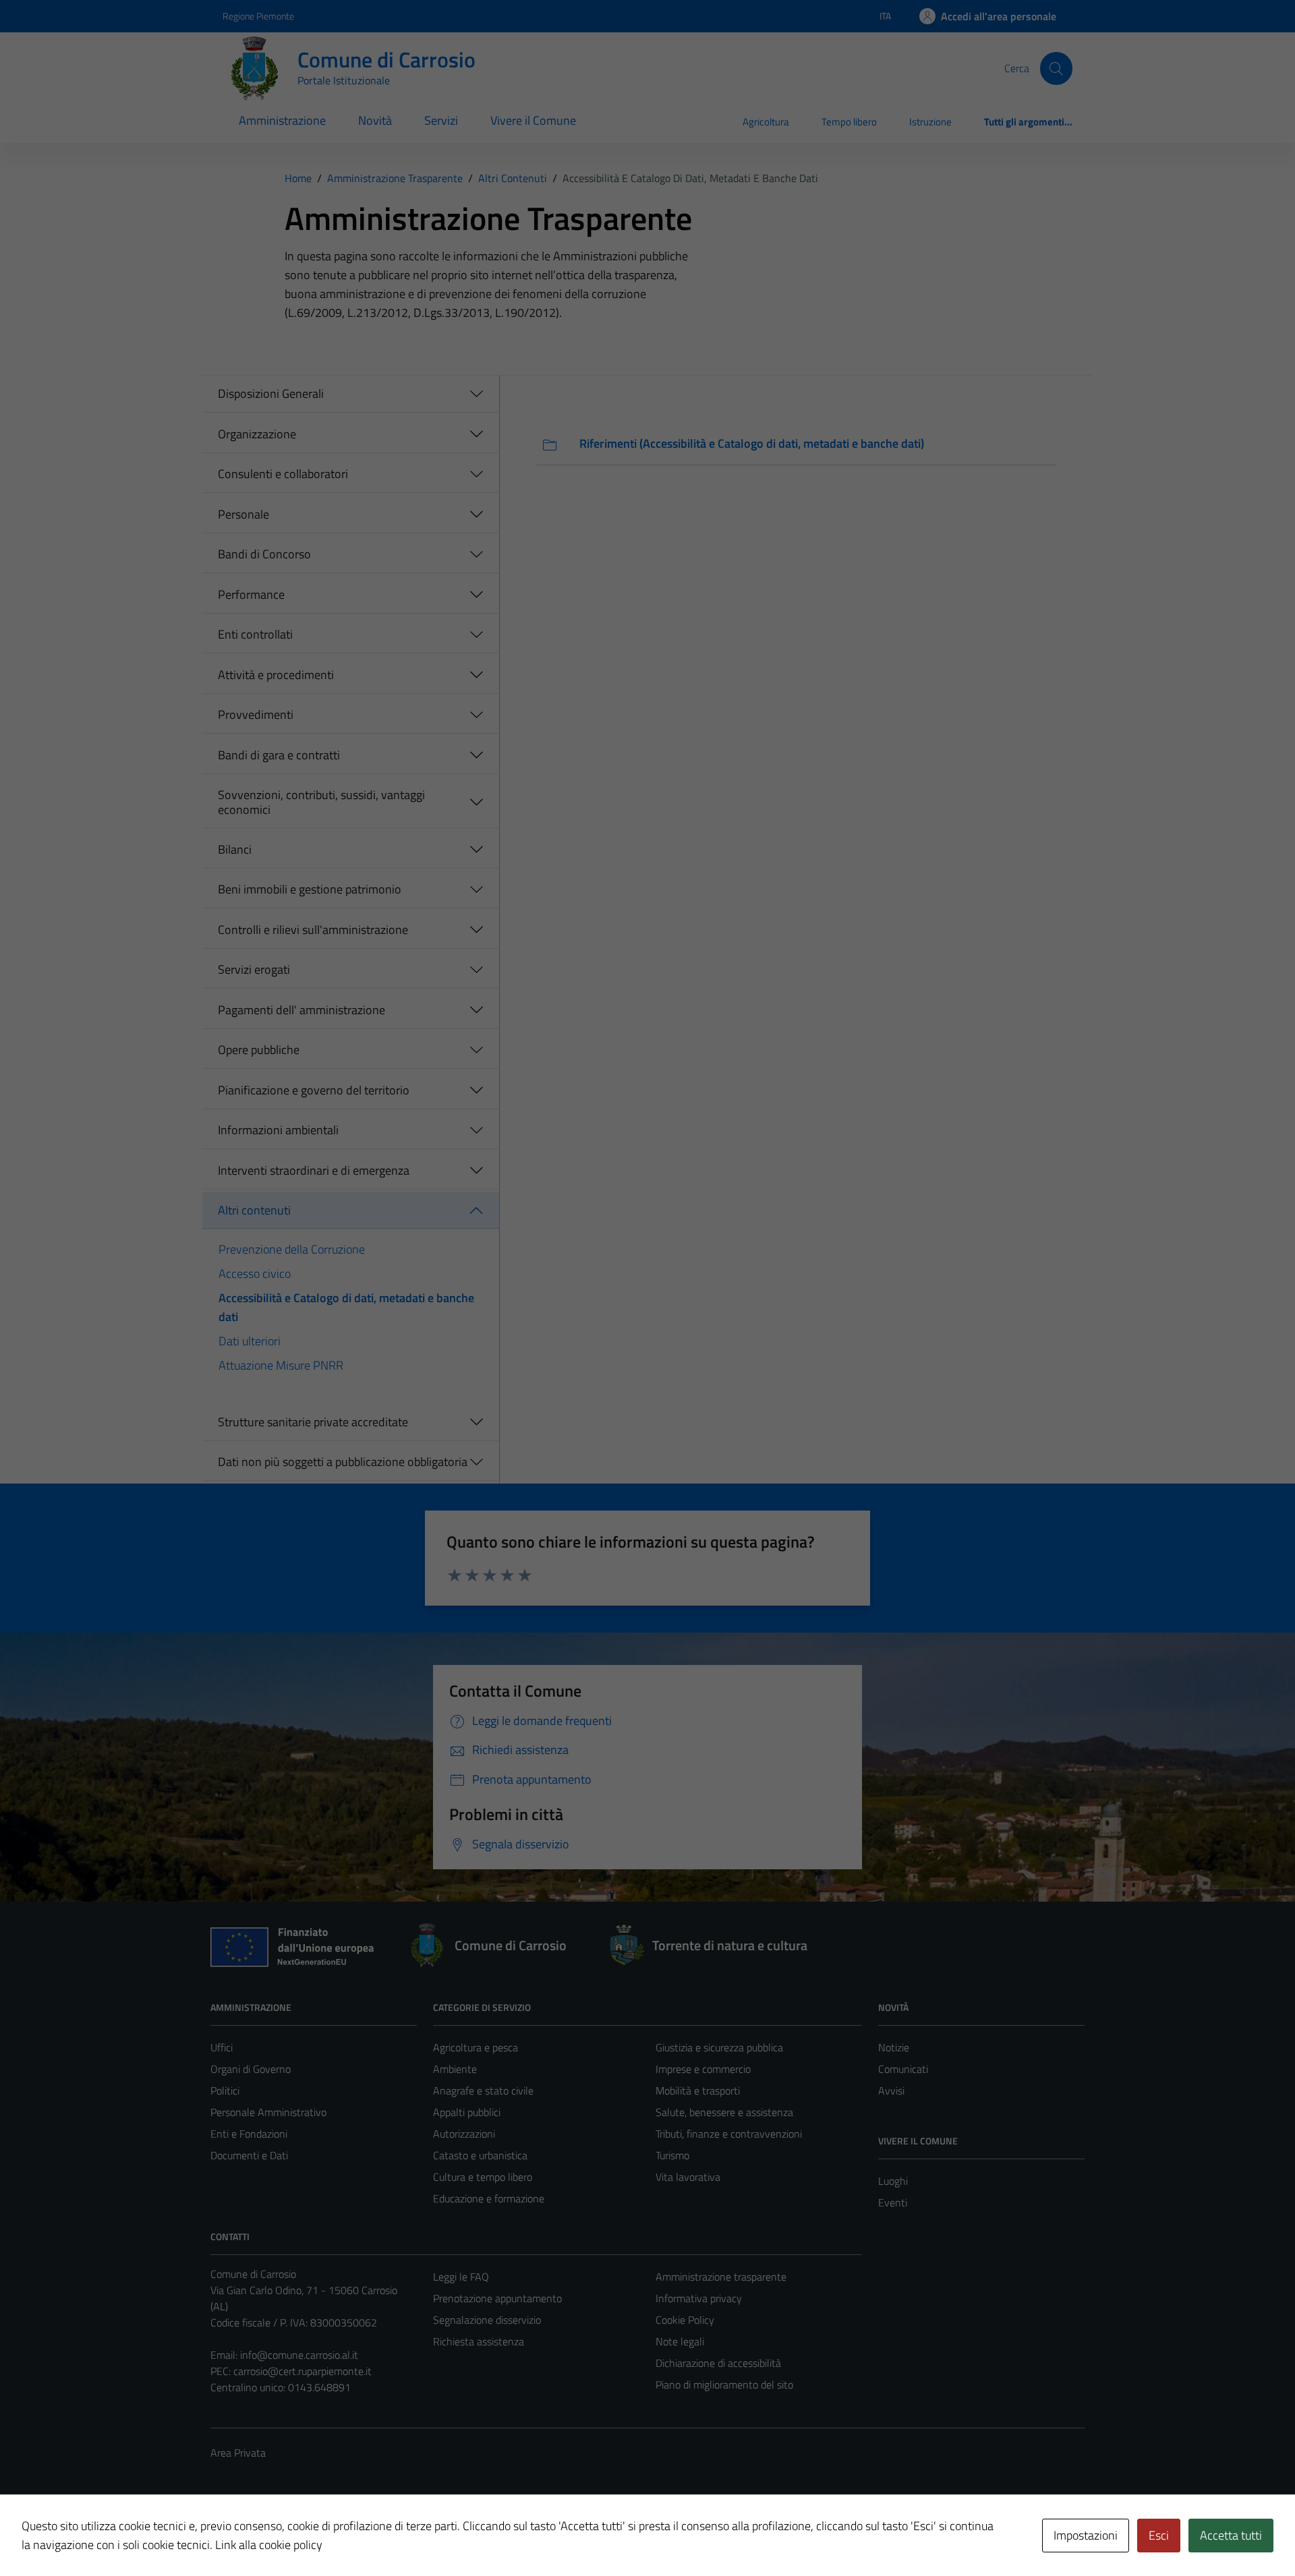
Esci (1159, 2535)
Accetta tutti (1231, 2535)
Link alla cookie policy (269, 2545)
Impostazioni (1086, 2535)
